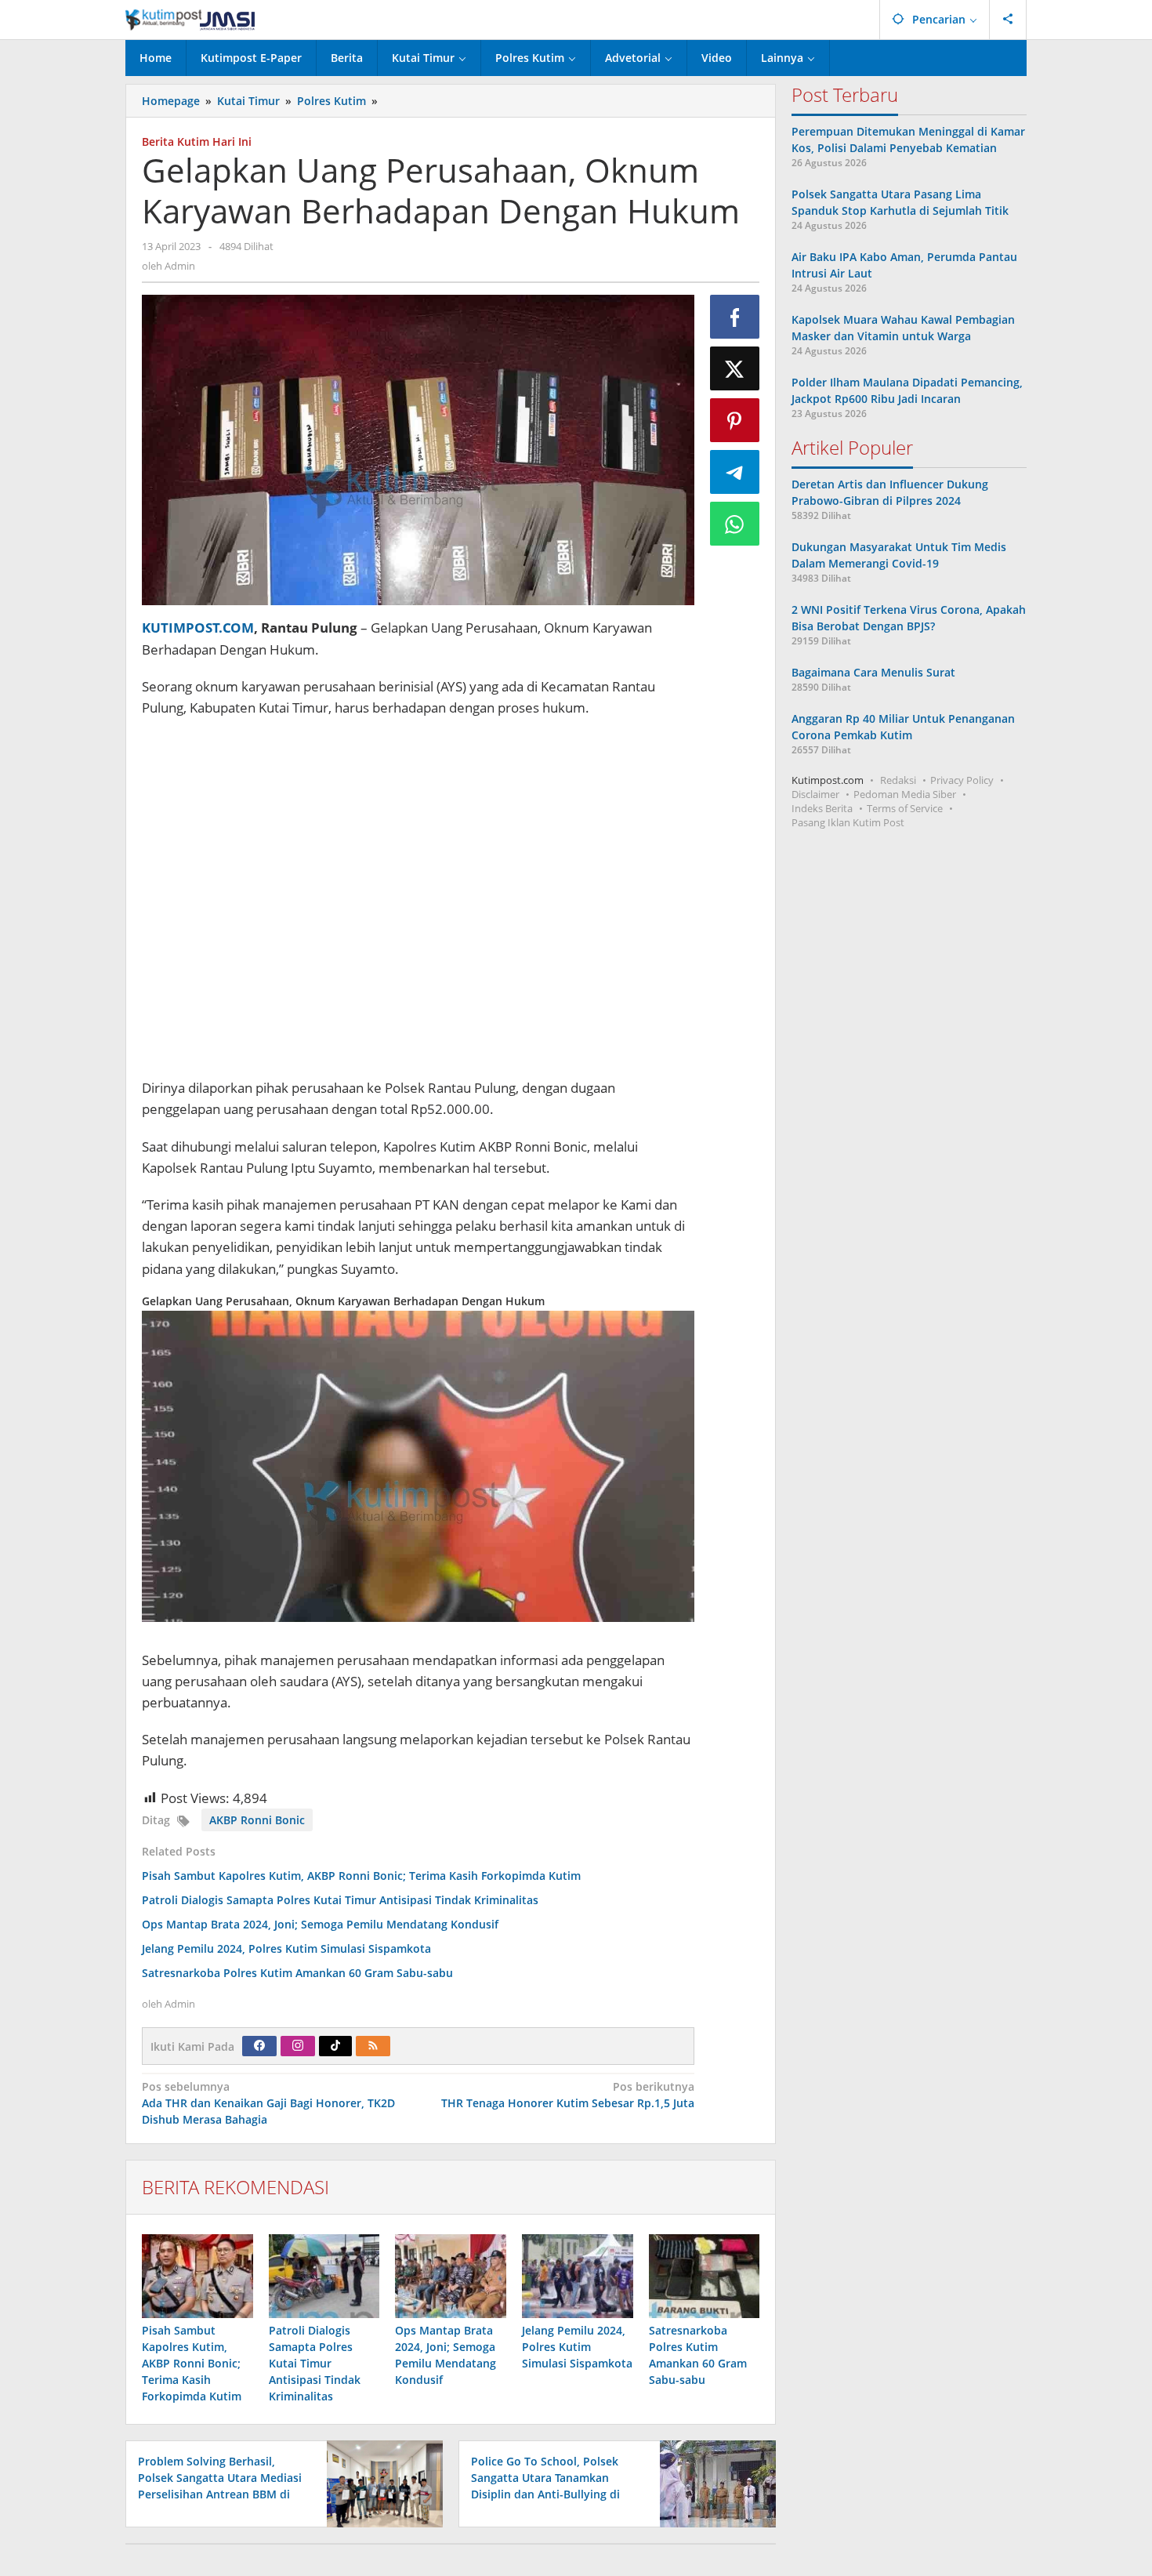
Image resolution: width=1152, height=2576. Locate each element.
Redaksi (898, 780)
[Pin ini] (735, 420)
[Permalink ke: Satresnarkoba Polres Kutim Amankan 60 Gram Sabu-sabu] (705, 2276)
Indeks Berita (822, 808)
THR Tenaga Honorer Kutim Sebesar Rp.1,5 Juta (567, 2095)
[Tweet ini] (735, 368)
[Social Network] (1008, 20)
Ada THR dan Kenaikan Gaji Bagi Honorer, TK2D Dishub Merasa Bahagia (268, 2103)
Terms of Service (905, 808)
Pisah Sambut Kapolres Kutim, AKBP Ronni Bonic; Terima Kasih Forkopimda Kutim (361, 1876)
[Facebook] (259, 2046)
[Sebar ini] (735, 317)
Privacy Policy (962, 780)
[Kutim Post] (190, 19)
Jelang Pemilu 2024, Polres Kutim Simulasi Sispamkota (286, 1948)
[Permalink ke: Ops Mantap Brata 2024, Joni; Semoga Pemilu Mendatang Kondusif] (451, 2276)
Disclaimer (815, 794)
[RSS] (373, 2046)
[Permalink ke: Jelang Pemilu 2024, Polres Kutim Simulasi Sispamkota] (578, 2276)
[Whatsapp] (735, 524)
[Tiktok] (335, 2046)
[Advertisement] (418, 900)
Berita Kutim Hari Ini (197, 141)
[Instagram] (298, 2046)
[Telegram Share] (735, 472)
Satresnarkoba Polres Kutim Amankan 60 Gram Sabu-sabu (297, 1973)
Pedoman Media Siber (905, 794)
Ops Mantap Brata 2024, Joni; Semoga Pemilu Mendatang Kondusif (320, 1924)
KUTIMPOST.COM (198, 628)
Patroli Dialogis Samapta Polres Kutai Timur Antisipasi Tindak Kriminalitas (340, 1900)
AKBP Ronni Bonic (257, 1820)
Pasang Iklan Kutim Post (848, 822)
